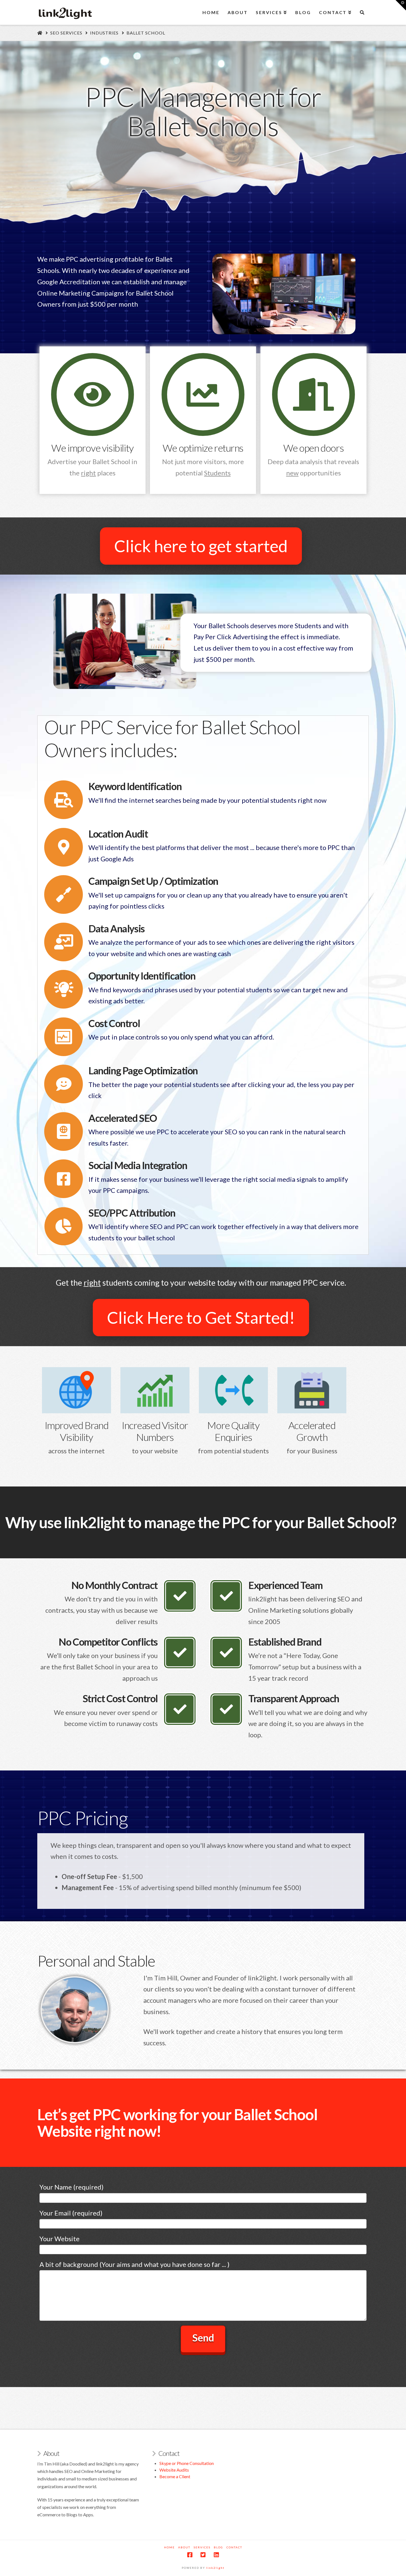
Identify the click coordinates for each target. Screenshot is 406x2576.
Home (169, 2547)
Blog (218, 2547)
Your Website (60, 2239)
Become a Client (175, 2476)
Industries (104, 33)
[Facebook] (190, 2555)
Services (202, 2547)
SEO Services (66, 33)
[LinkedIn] (216, 2555)
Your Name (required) (72, 2187)
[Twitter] (203, 2555)
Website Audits (174, 2470)
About (184, 2547)
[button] (401, 5)
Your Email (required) (71, 2213)
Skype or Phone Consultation (187, 2463)
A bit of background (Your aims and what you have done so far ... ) (135, 2264)
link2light (215, 2568)
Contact (234, 2547)
